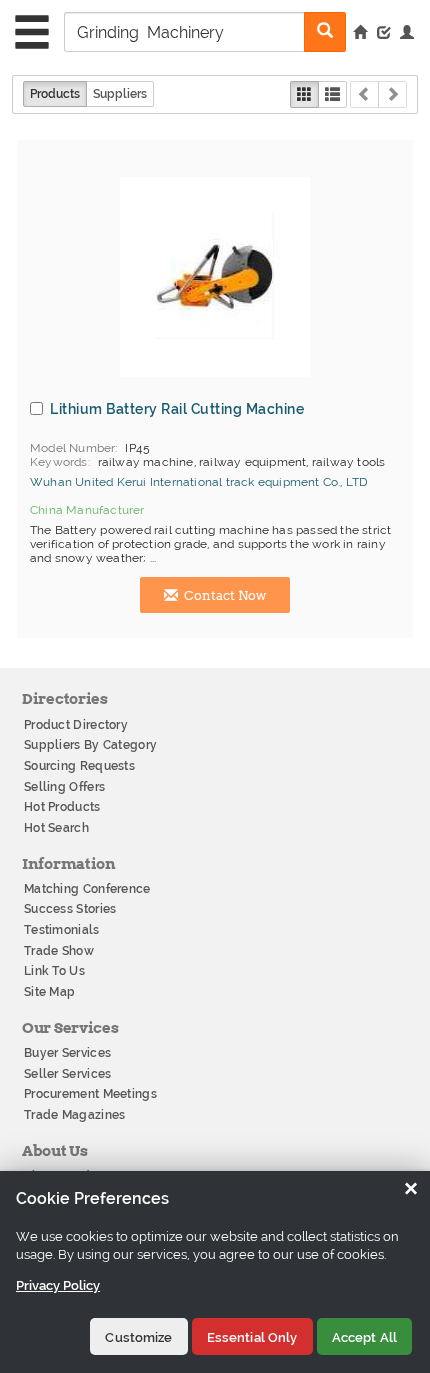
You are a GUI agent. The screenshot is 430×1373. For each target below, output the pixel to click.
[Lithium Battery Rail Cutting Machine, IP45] (215, 277)
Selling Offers (64, 787)
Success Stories (70, 909)
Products (55, 94)
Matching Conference (87, 889)
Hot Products (62, 807)
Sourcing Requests (79, 766)
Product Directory (76, 725)
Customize (138, 1337)
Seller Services (68, 1074)
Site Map (49, 992)
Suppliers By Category (90, 745)
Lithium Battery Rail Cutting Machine (177, 409)
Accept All (364, 1337)
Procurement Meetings (90, 1094)
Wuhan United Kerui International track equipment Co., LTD (199, 482)
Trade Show (59, 951)
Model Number (72, 448)
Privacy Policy (58, 1285)
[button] (407, 34)
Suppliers (120, 94)
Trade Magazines (75, 1115)
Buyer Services (67, 1053)
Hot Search (56, 828)
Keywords (59, 462)
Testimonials (62, 930)
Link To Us (54, 971)
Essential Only (252, 1337)
